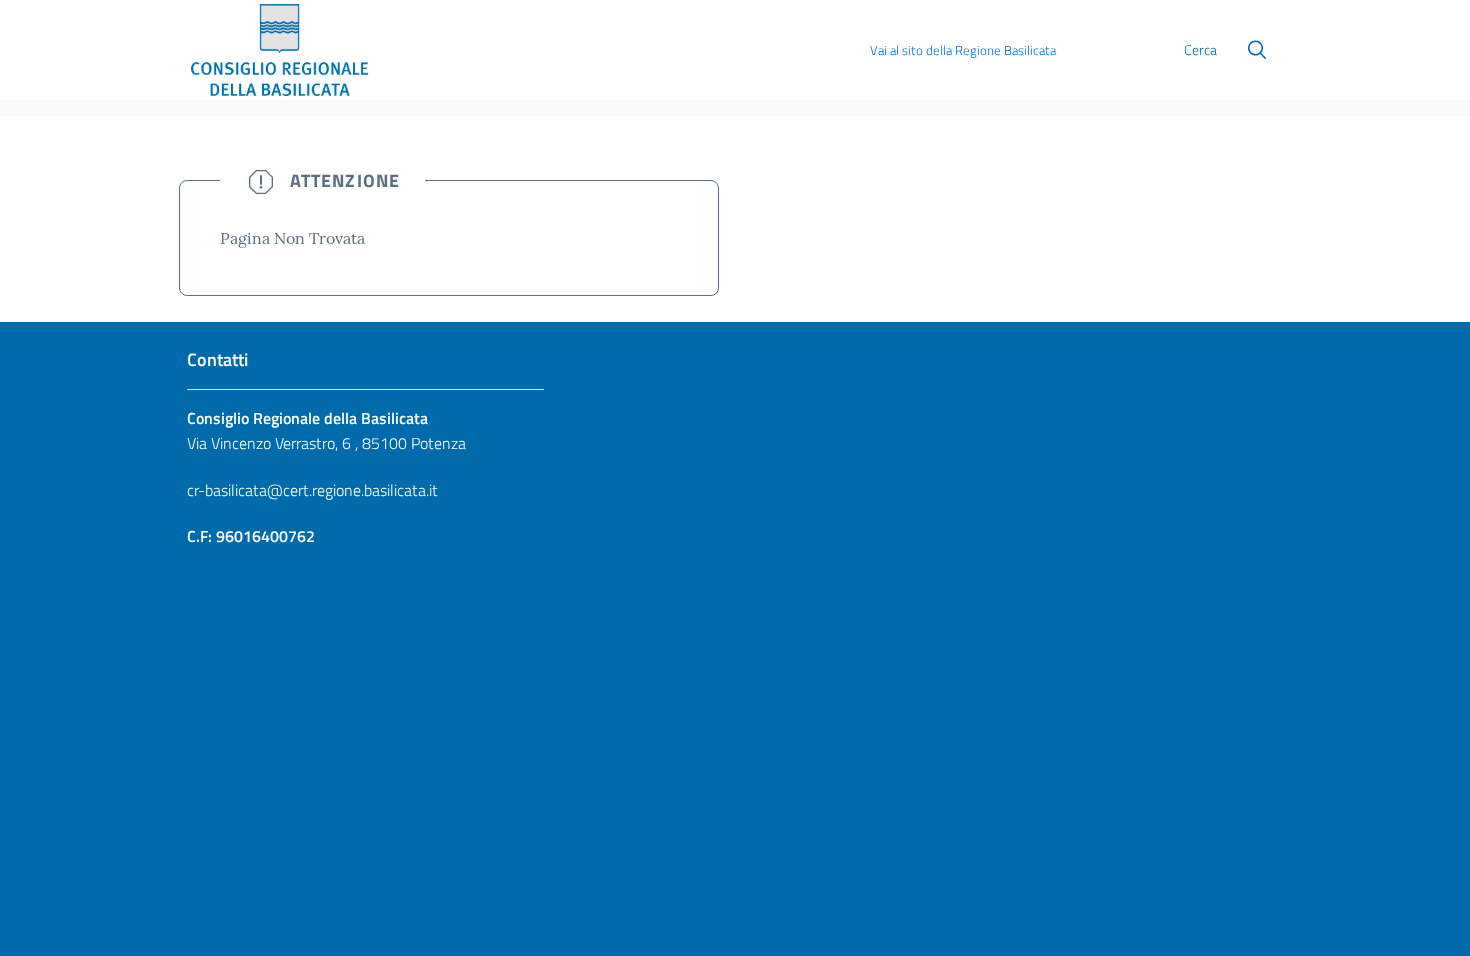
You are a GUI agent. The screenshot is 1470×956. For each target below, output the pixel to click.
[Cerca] (1257, 50)
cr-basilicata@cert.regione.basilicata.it (312, 490)
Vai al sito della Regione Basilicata (963, 50)
